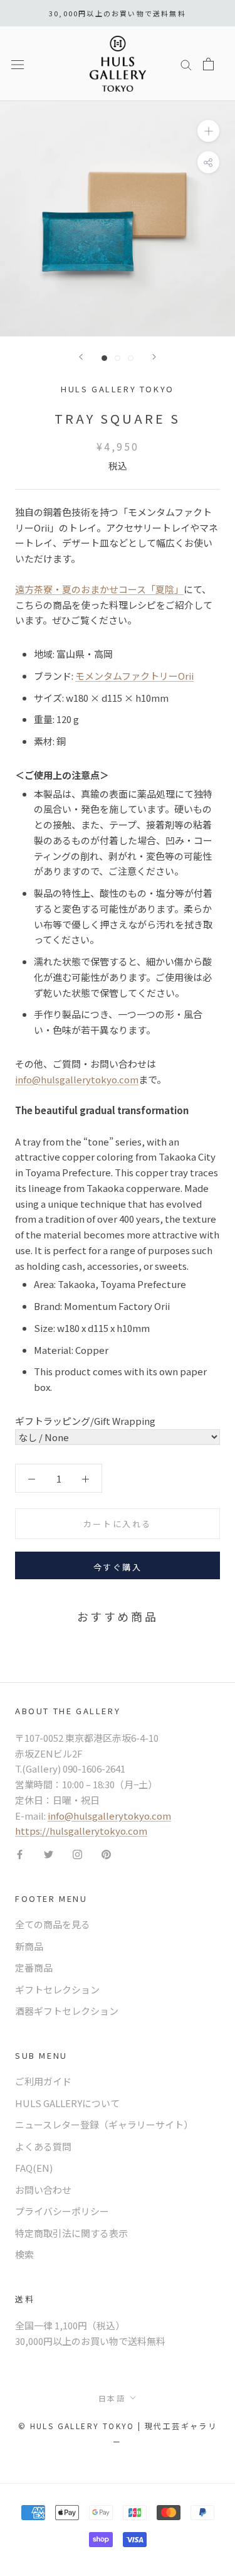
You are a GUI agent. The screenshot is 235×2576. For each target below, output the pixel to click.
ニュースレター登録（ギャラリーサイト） (104, 2124)
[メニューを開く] (18, 64)
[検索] (186, 63)
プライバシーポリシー (62, 2211)
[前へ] (81, 357)
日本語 (112, 2398)
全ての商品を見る (53, 1924)
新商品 (29, 1946)
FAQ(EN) (34, 2168)
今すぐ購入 (118, 1567)
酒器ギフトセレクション (67, 2011)
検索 (24, 2254)
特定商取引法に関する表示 (71, 2233)
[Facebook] (20, 1854)
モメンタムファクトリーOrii (134, 676)
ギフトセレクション (57, 1989)
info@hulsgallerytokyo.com (77, 1079)
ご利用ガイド (43, 2081)
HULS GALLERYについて (67, 2103)
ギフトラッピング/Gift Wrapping (85, 1421)
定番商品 (34, 1967)
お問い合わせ (43, 2190)
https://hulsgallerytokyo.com (81, 1831)
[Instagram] (77, 1854)
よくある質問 (43, 2146)
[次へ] (154, 357)
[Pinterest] (106, 1854)
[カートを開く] (208, 64)
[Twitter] (49, 1854)
